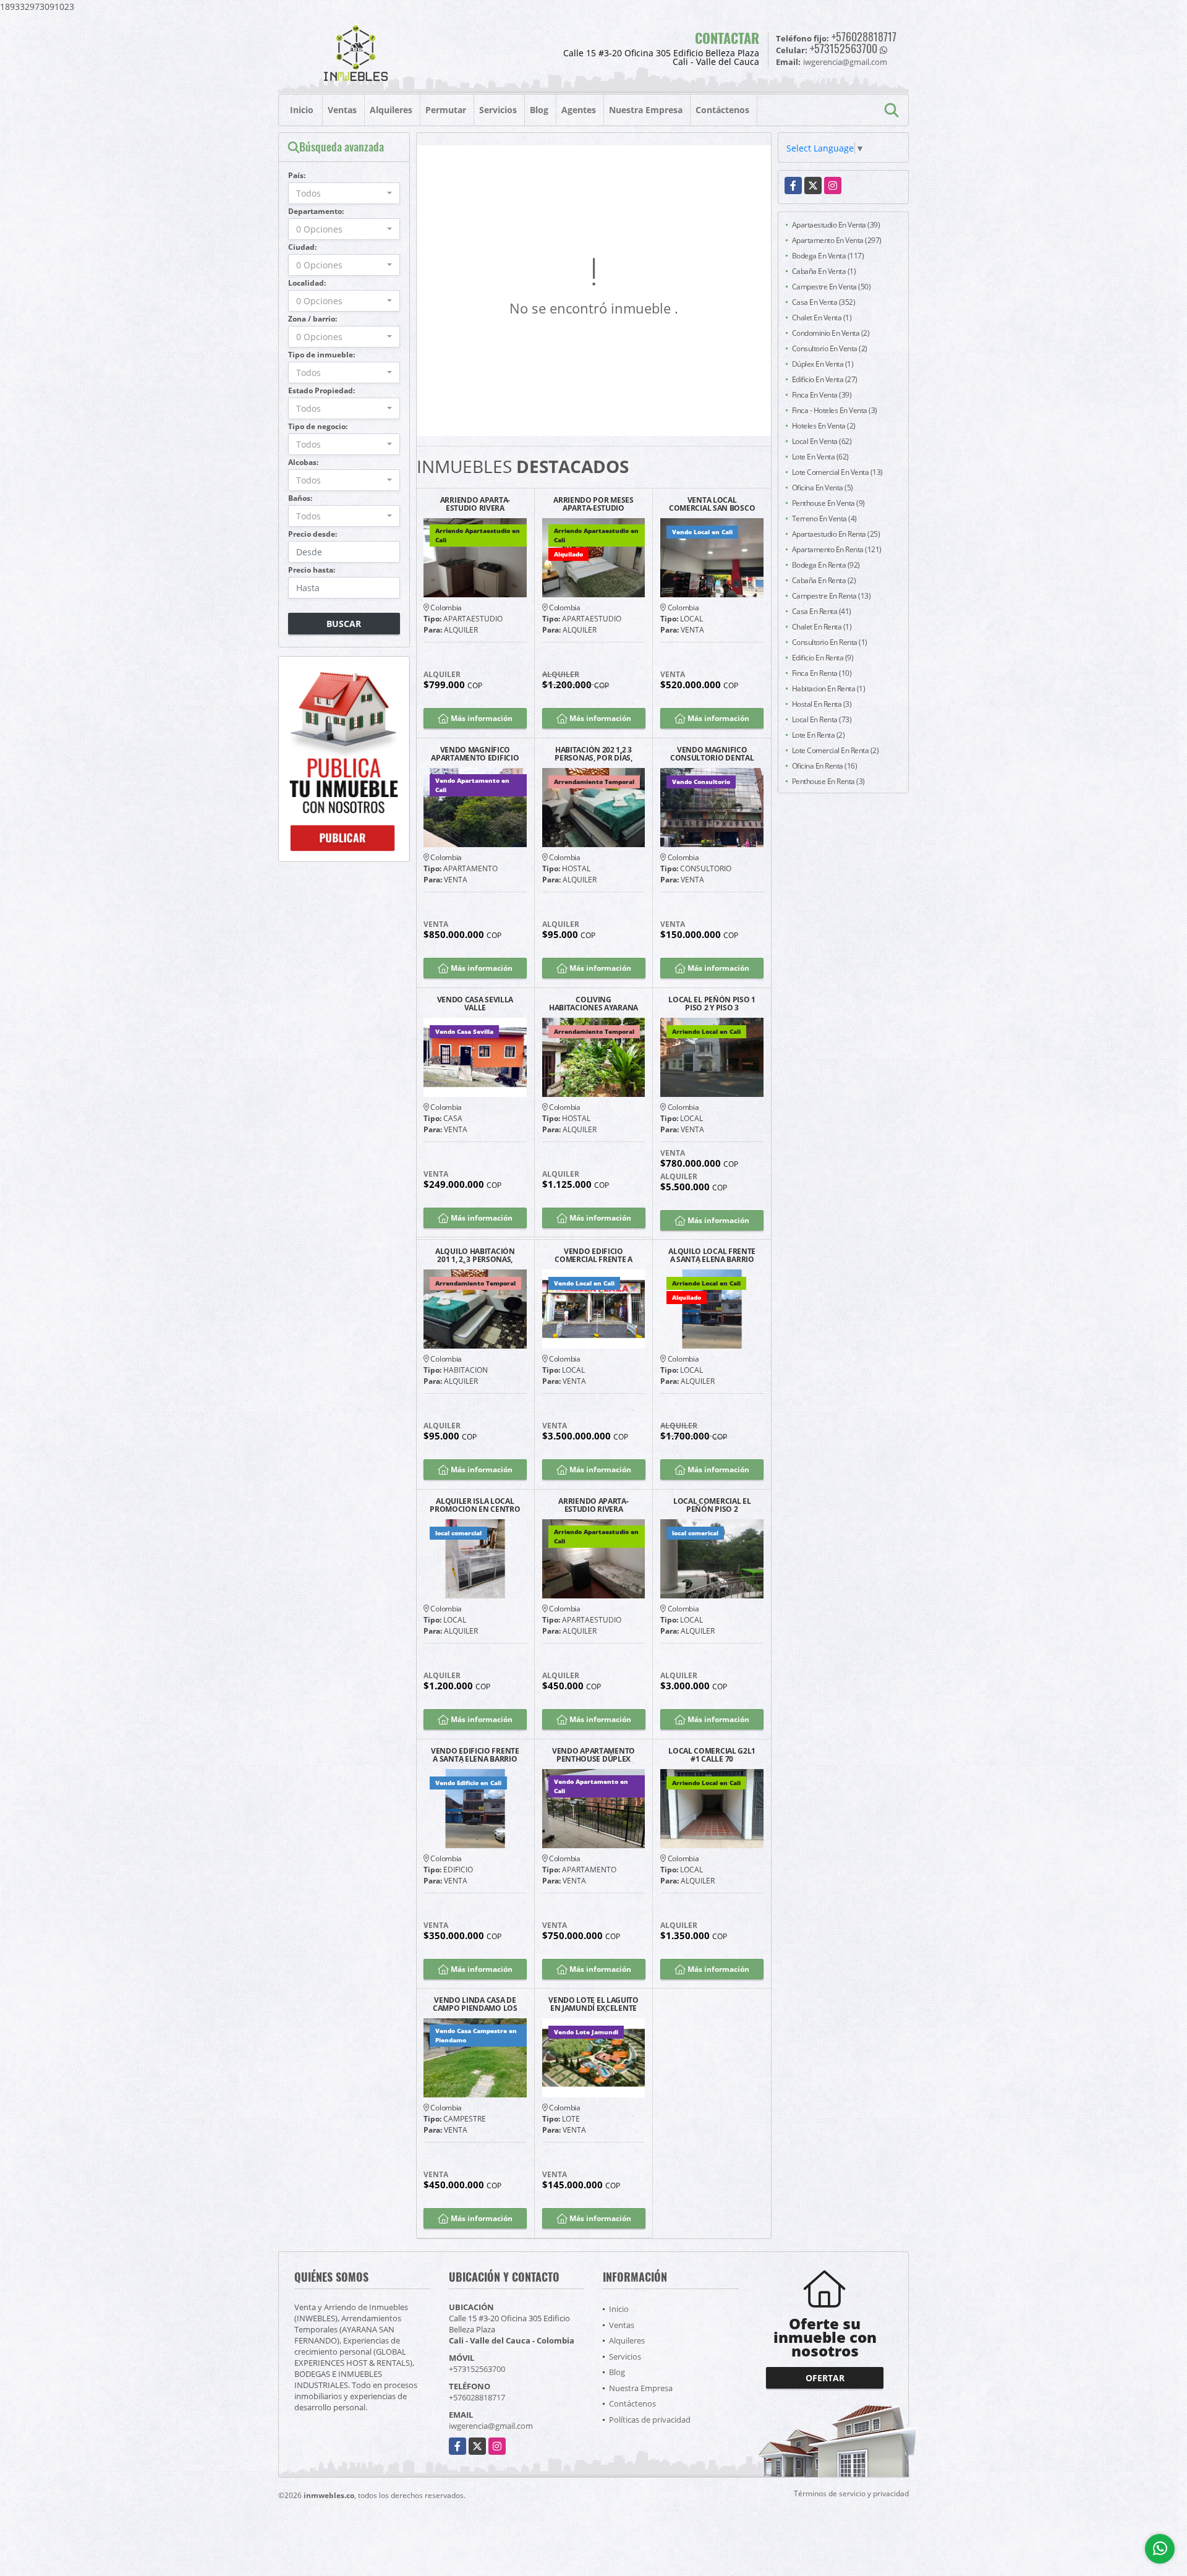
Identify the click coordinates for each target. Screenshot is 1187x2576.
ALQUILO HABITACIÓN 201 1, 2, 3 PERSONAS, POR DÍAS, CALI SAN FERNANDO (475, 1255)
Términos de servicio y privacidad (851, 2493)
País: (297, 175)
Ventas (342, 110)
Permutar (446, 110)
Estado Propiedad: (321, 390)
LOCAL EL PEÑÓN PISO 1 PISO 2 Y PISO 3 (712, 1004)
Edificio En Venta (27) (825, 379)
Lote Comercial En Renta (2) (836, 750)
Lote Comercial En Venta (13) (837, 472)
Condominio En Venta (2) (831, 333)
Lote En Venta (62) (820, 457)
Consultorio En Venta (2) (830, 348)
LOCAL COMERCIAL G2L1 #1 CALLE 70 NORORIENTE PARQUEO (712, 1755)
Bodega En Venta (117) (828, 256)
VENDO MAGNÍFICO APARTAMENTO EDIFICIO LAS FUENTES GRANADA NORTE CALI (475, 754)
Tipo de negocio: (318, 426)
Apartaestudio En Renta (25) (836, 534)
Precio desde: (313, 534)
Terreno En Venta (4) (824, 518)
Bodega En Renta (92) (826, 565)
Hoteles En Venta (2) (824, 426)
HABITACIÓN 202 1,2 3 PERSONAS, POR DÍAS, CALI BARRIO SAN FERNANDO (593, 754)
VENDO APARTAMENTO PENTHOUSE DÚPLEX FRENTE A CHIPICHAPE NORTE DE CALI (593, 1755)
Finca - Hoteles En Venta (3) (835, 410)
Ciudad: (302, 247)
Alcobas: (303, 462)
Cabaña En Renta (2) (824, 580)
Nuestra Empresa (646, 110)
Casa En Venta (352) (824, 302)
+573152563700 (844, 48)
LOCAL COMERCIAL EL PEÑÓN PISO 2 (712, 1505)
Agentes (579, 110)
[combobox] (344, 193)
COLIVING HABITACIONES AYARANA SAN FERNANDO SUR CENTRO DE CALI (593, 1004)
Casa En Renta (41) (822, 611)
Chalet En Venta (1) (822, 318)
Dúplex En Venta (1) (823, 364)
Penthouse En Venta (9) (828, 503)
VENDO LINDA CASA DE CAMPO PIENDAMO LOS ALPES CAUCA (475, 2004)
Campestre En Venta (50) (832, 287)
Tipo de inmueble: (321, 355)
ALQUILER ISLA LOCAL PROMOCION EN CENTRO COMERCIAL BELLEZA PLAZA (475, 1505)
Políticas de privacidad (650, 2420)
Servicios (498, 110)
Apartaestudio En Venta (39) (836, 225)
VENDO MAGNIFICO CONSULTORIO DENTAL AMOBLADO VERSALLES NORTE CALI (712, 754)
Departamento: (316, 211)
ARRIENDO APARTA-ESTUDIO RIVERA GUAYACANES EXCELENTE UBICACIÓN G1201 (475, 504)
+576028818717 (864, 36)
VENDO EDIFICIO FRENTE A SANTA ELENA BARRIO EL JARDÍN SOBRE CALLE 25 (475, 1755)
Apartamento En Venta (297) (837, 240)
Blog (539, 110)
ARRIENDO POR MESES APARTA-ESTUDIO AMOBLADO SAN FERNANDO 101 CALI (593, 504)
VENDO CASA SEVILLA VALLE (475, 1004)
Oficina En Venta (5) (823, 488)
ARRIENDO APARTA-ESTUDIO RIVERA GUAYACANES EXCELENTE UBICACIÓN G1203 (593, 1505)
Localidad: (307, 283)
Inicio (302, 110)
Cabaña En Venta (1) (824, 271)
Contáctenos (722, 110)
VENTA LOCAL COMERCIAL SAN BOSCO (712, 504)
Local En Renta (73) (822, 719)
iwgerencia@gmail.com (491, 2426)
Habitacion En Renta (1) (829, 689)
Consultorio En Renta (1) (830, 642)
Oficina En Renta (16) (825, 766)
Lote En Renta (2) (819, 735)
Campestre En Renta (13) (832, 596)
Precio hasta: (312, 570)
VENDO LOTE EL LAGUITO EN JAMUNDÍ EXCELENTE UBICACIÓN (593, 2004)
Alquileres (391, 110)
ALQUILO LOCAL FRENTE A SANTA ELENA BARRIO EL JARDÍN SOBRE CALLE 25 (712, 1255)
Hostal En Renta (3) (822, 704)
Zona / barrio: (313, 319)
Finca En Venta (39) (822, 395)
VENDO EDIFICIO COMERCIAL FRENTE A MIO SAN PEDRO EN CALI (593, 1255)
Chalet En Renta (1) (822, 627)
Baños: (300, 498)
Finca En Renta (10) (822, 673)
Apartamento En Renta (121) (837, 549)
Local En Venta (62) (822, 441)
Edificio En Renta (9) (823, 658)
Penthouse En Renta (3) (828, 781)
